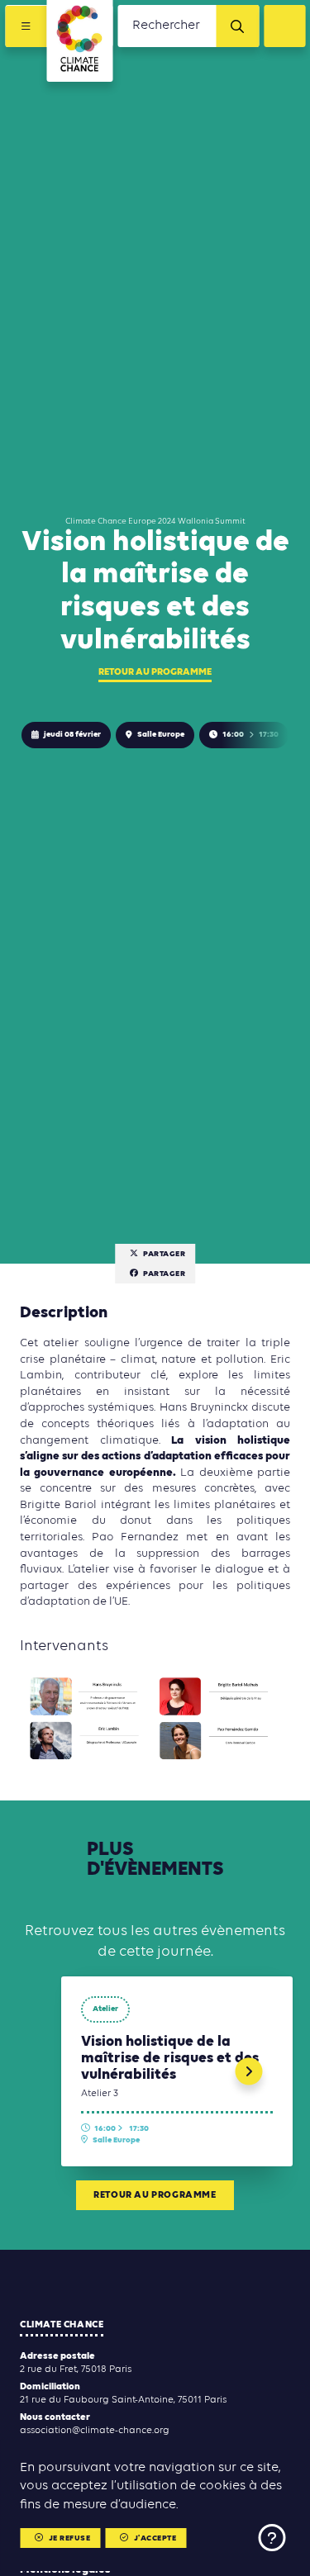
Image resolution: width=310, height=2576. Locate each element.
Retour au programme (155, 672)
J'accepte (155, 2538)
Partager (164, 1254)
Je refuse (70, 2538)
